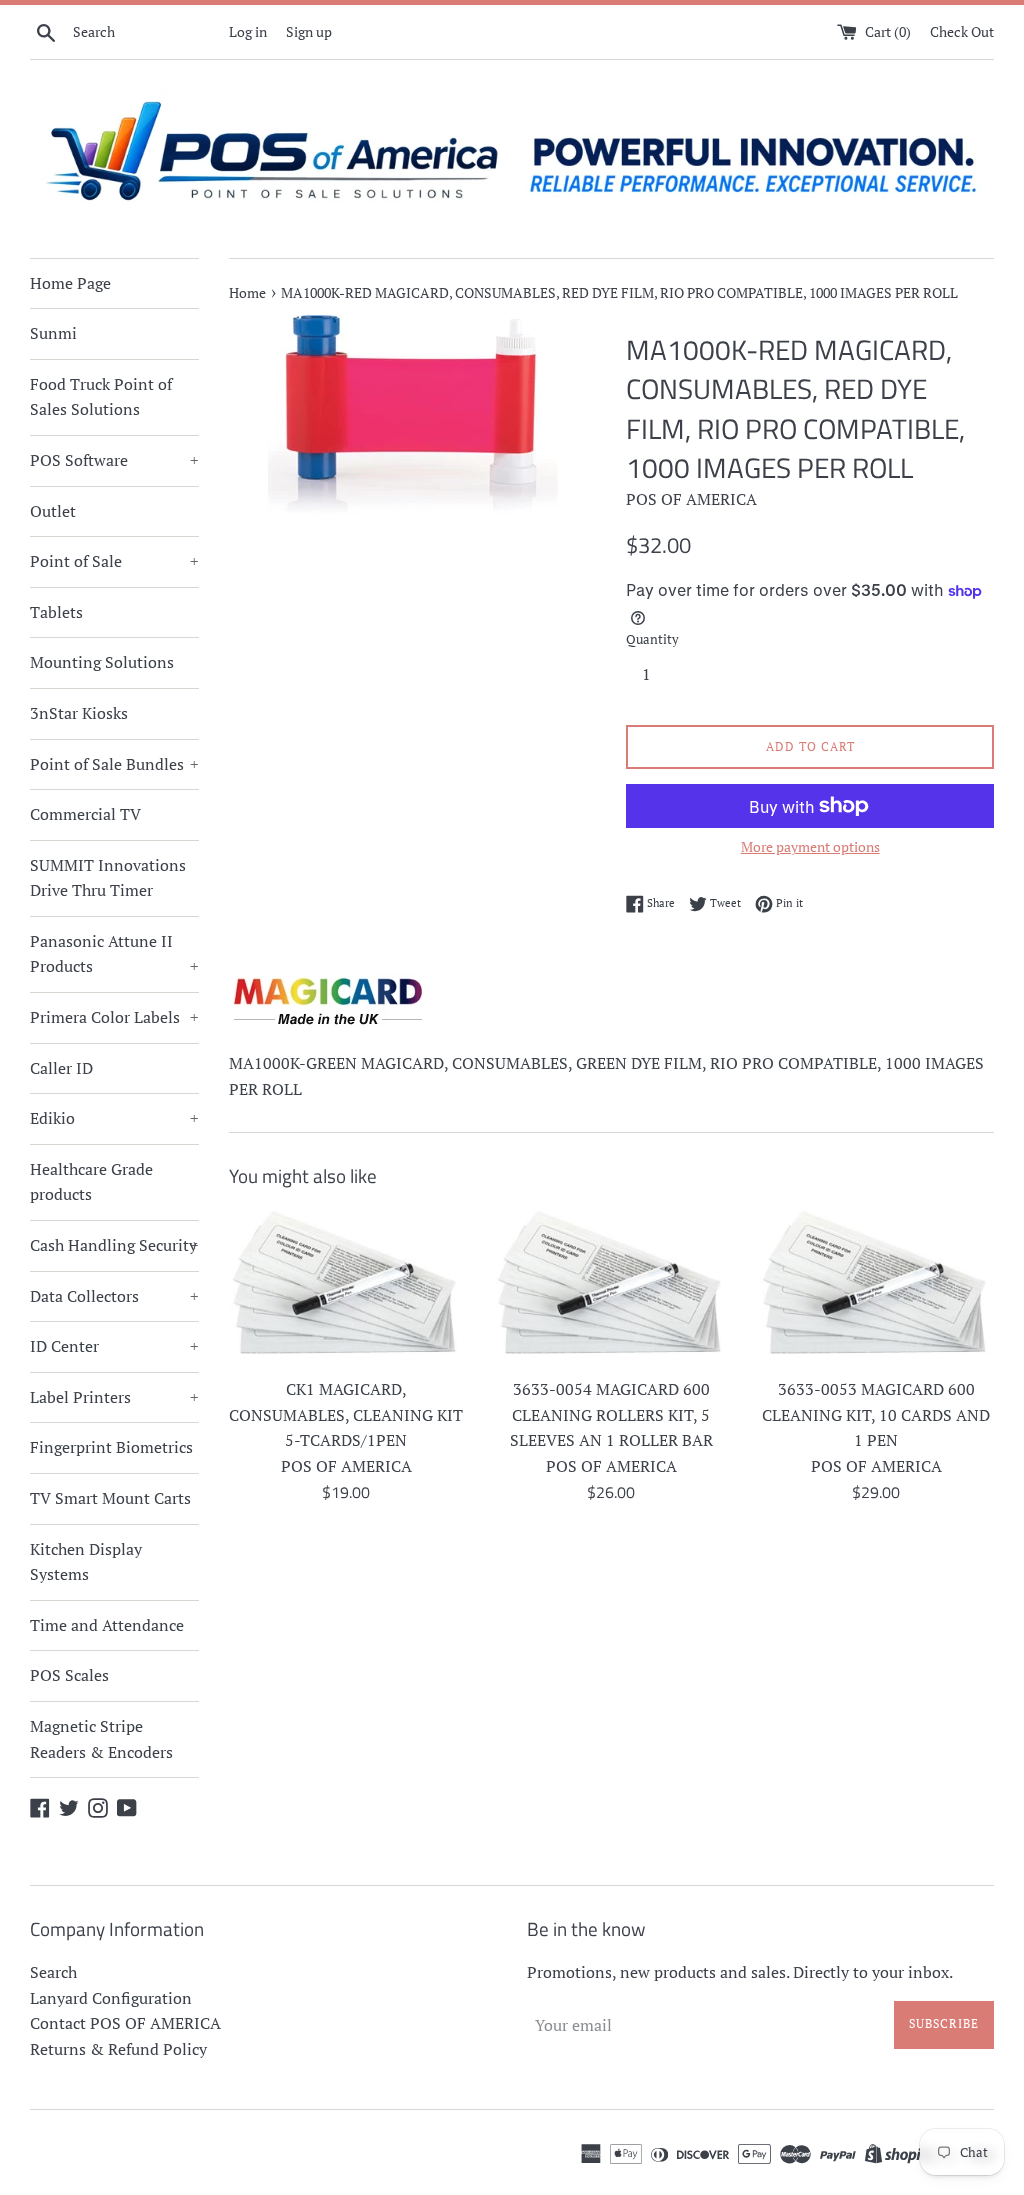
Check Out (962, 31)
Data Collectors (114, 1296)
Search (53, 1972)
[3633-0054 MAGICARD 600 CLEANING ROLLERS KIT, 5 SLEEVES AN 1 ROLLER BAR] (611, 1288)
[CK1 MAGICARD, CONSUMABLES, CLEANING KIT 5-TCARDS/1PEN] (346, 1288)
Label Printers (114, 1397)
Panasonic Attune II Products (114, 954)
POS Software (114, 460)
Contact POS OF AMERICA (125, 2023)
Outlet (53, 511)
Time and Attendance (107, 1625)
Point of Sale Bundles (114, 764)
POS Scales (69, 1675)
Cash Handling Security (114, 1245)
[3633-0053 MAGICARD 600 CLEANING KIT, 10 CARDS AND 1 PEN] (876, 1288)
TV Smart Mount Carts (110, 1498)
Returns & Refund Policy (118, 2049)
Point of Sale (114, 561)
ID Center (114, 1346)
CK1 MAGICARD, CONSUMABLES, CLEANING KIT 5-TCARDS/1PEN (346, 1414)
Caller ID (61, 1068)
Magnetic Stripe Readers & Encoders (101, 1739)
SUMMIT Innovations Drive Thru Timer (108, 878)
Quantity (652, 639)
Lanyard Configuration (111, 1998)
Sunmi (53, 333)
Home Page (70, 283)
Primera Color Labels (114, 1017)
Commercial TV (85, 814)
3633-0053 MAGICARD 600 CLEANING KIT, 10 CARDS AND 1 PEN (876, 1414)
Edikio (114, 1118)
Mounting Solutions (102, 662)
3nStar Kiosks (79, 713)
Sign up (309, 31)
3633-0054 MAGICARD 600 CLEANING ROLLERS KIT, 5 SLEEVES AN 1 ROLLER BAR (611, 1414)
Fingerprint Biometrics (111, 1447)
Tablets (56, 612)
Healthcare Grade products (91, 1182)
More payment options (810, 846)
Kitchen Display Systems (86, 1562)
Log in (248, 31)
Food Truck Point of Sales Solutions (101, 397)
